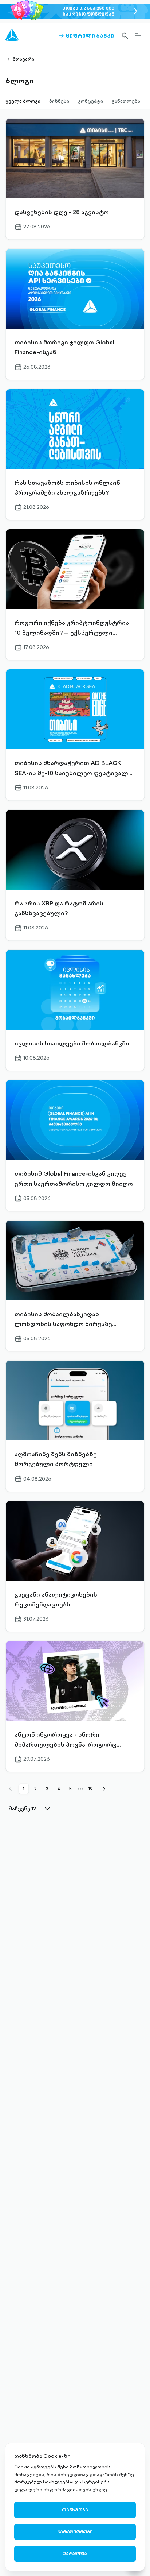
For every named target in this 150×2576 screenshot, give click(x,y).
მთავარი (23, 59)
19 (91, 1789)
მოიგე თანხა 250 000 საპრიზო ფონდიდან (88, 11)
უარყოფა (75, 2554)
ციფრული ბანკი (86, 36)
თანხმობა (75, 2510)
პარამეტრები (75, 2532)
